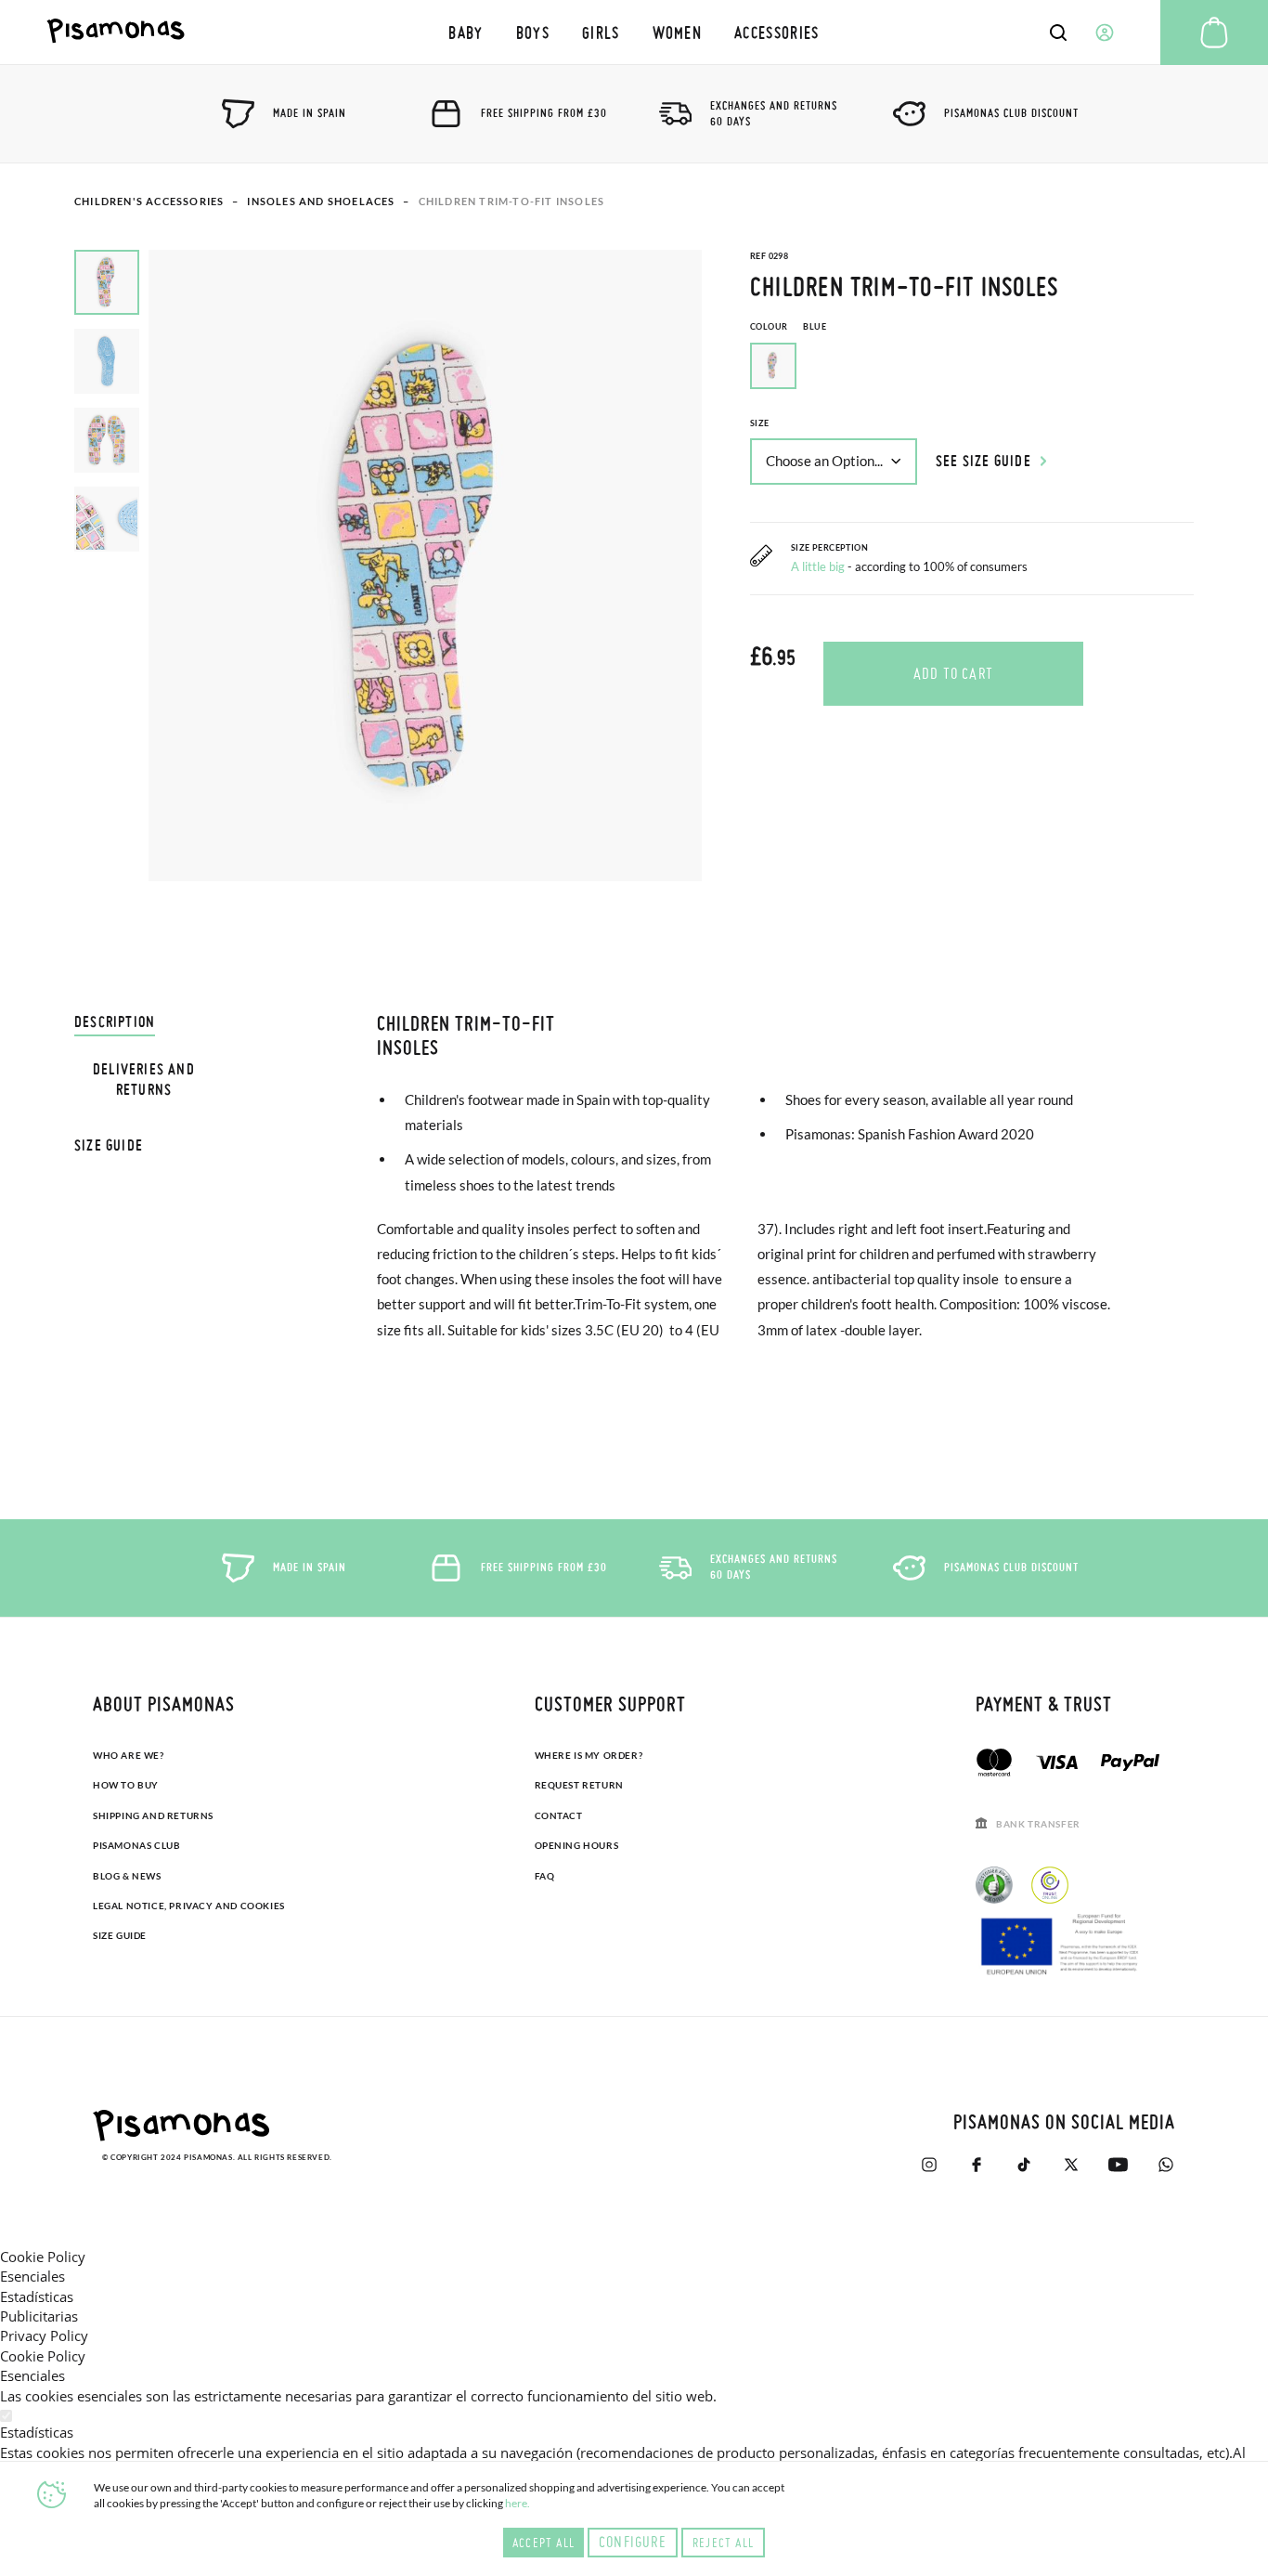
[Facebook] (976, 2165)
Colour (788, 326)
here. (518, 2503)
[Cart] (1214, 33)
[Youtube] (1118, 2165)
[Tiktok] (1023, 2165)
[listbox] (972, 371)
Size (760, 423)
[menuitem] (466, 32)
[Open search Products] (1058, 33)
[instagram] (929, 2165)
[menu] (634, 32)
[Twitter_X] (1071, 2165)
